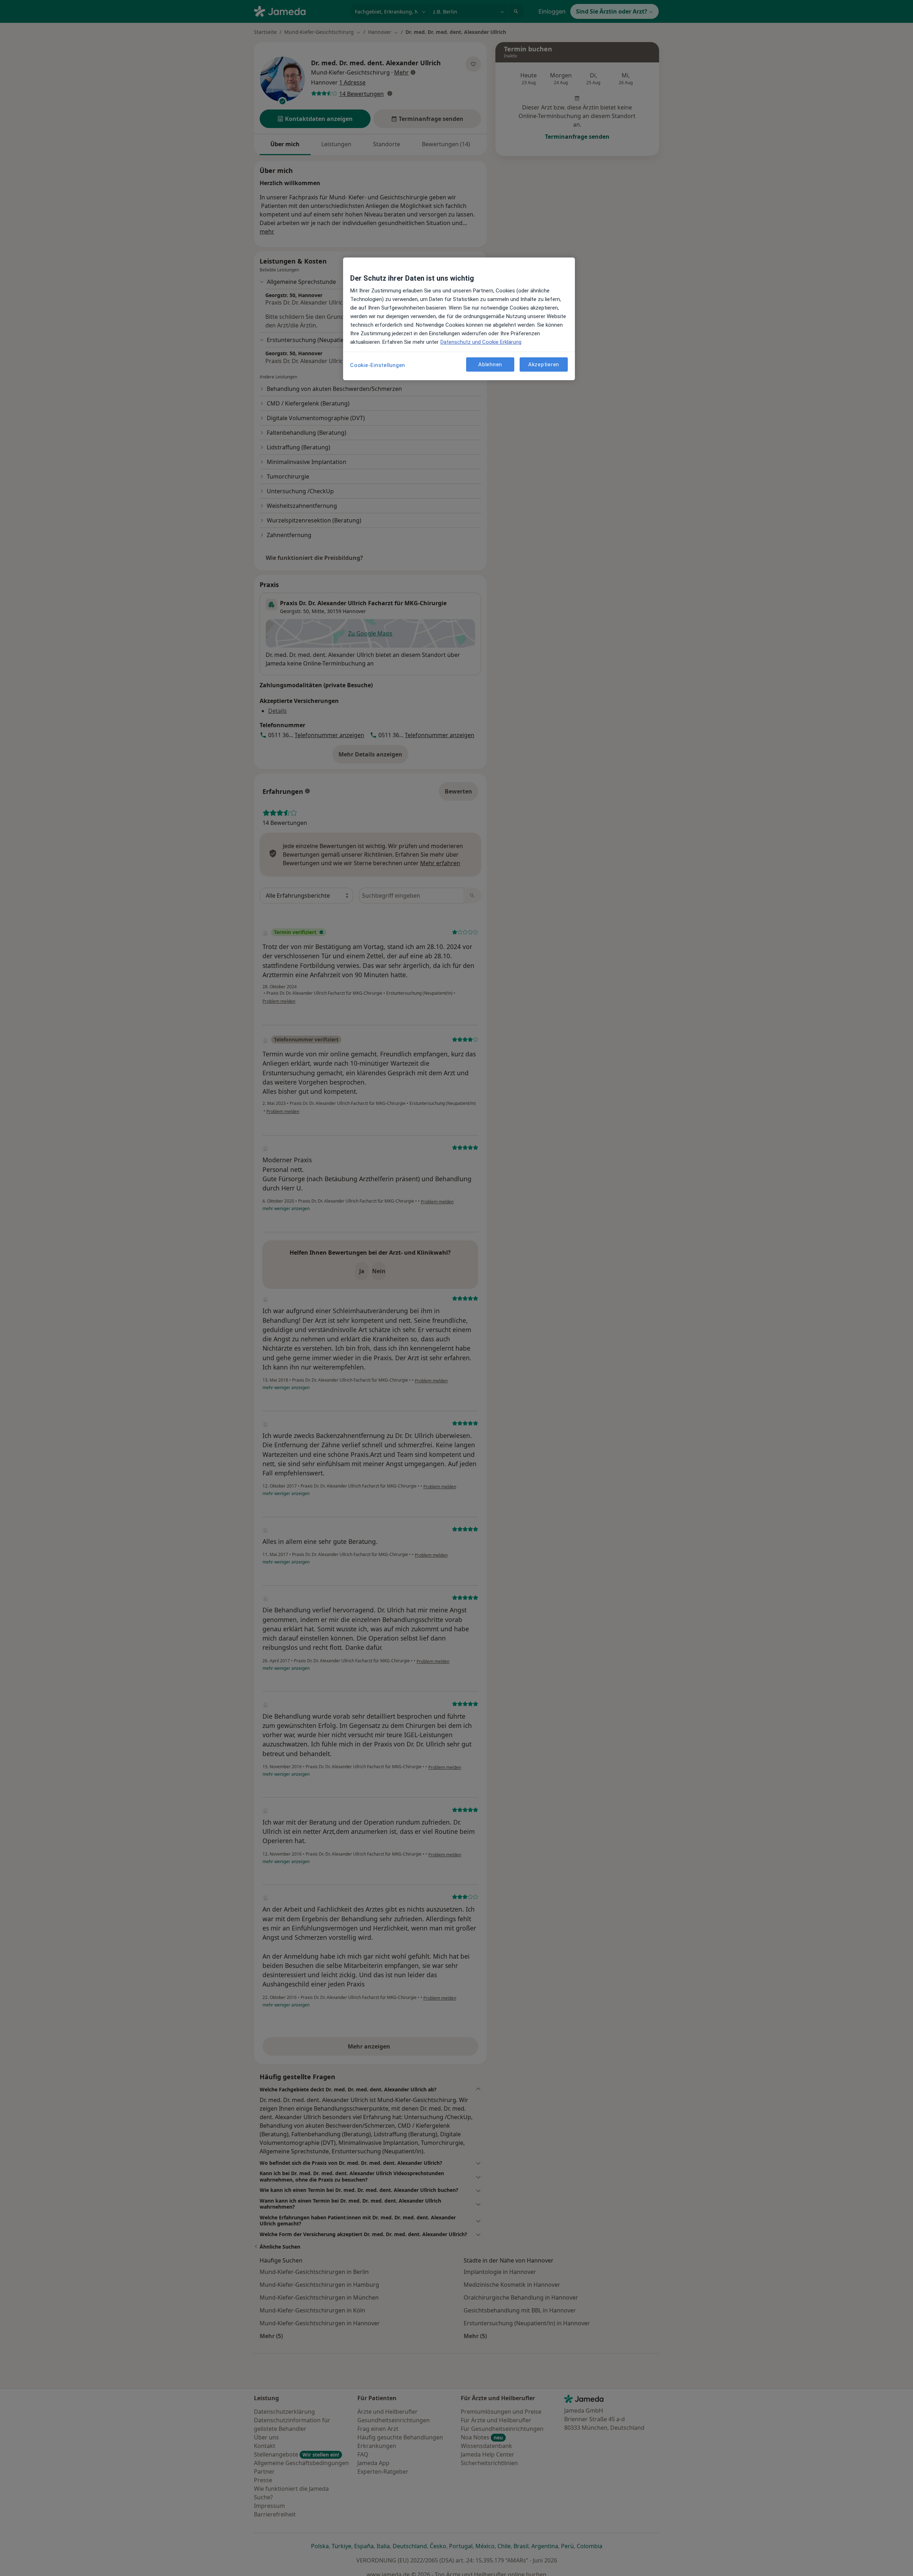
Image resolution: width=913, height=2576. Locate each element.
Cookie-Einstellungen (378, 365)
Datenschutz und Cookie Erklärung (481, 342)
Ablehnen (490, 364)
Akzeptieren (544, 364)
